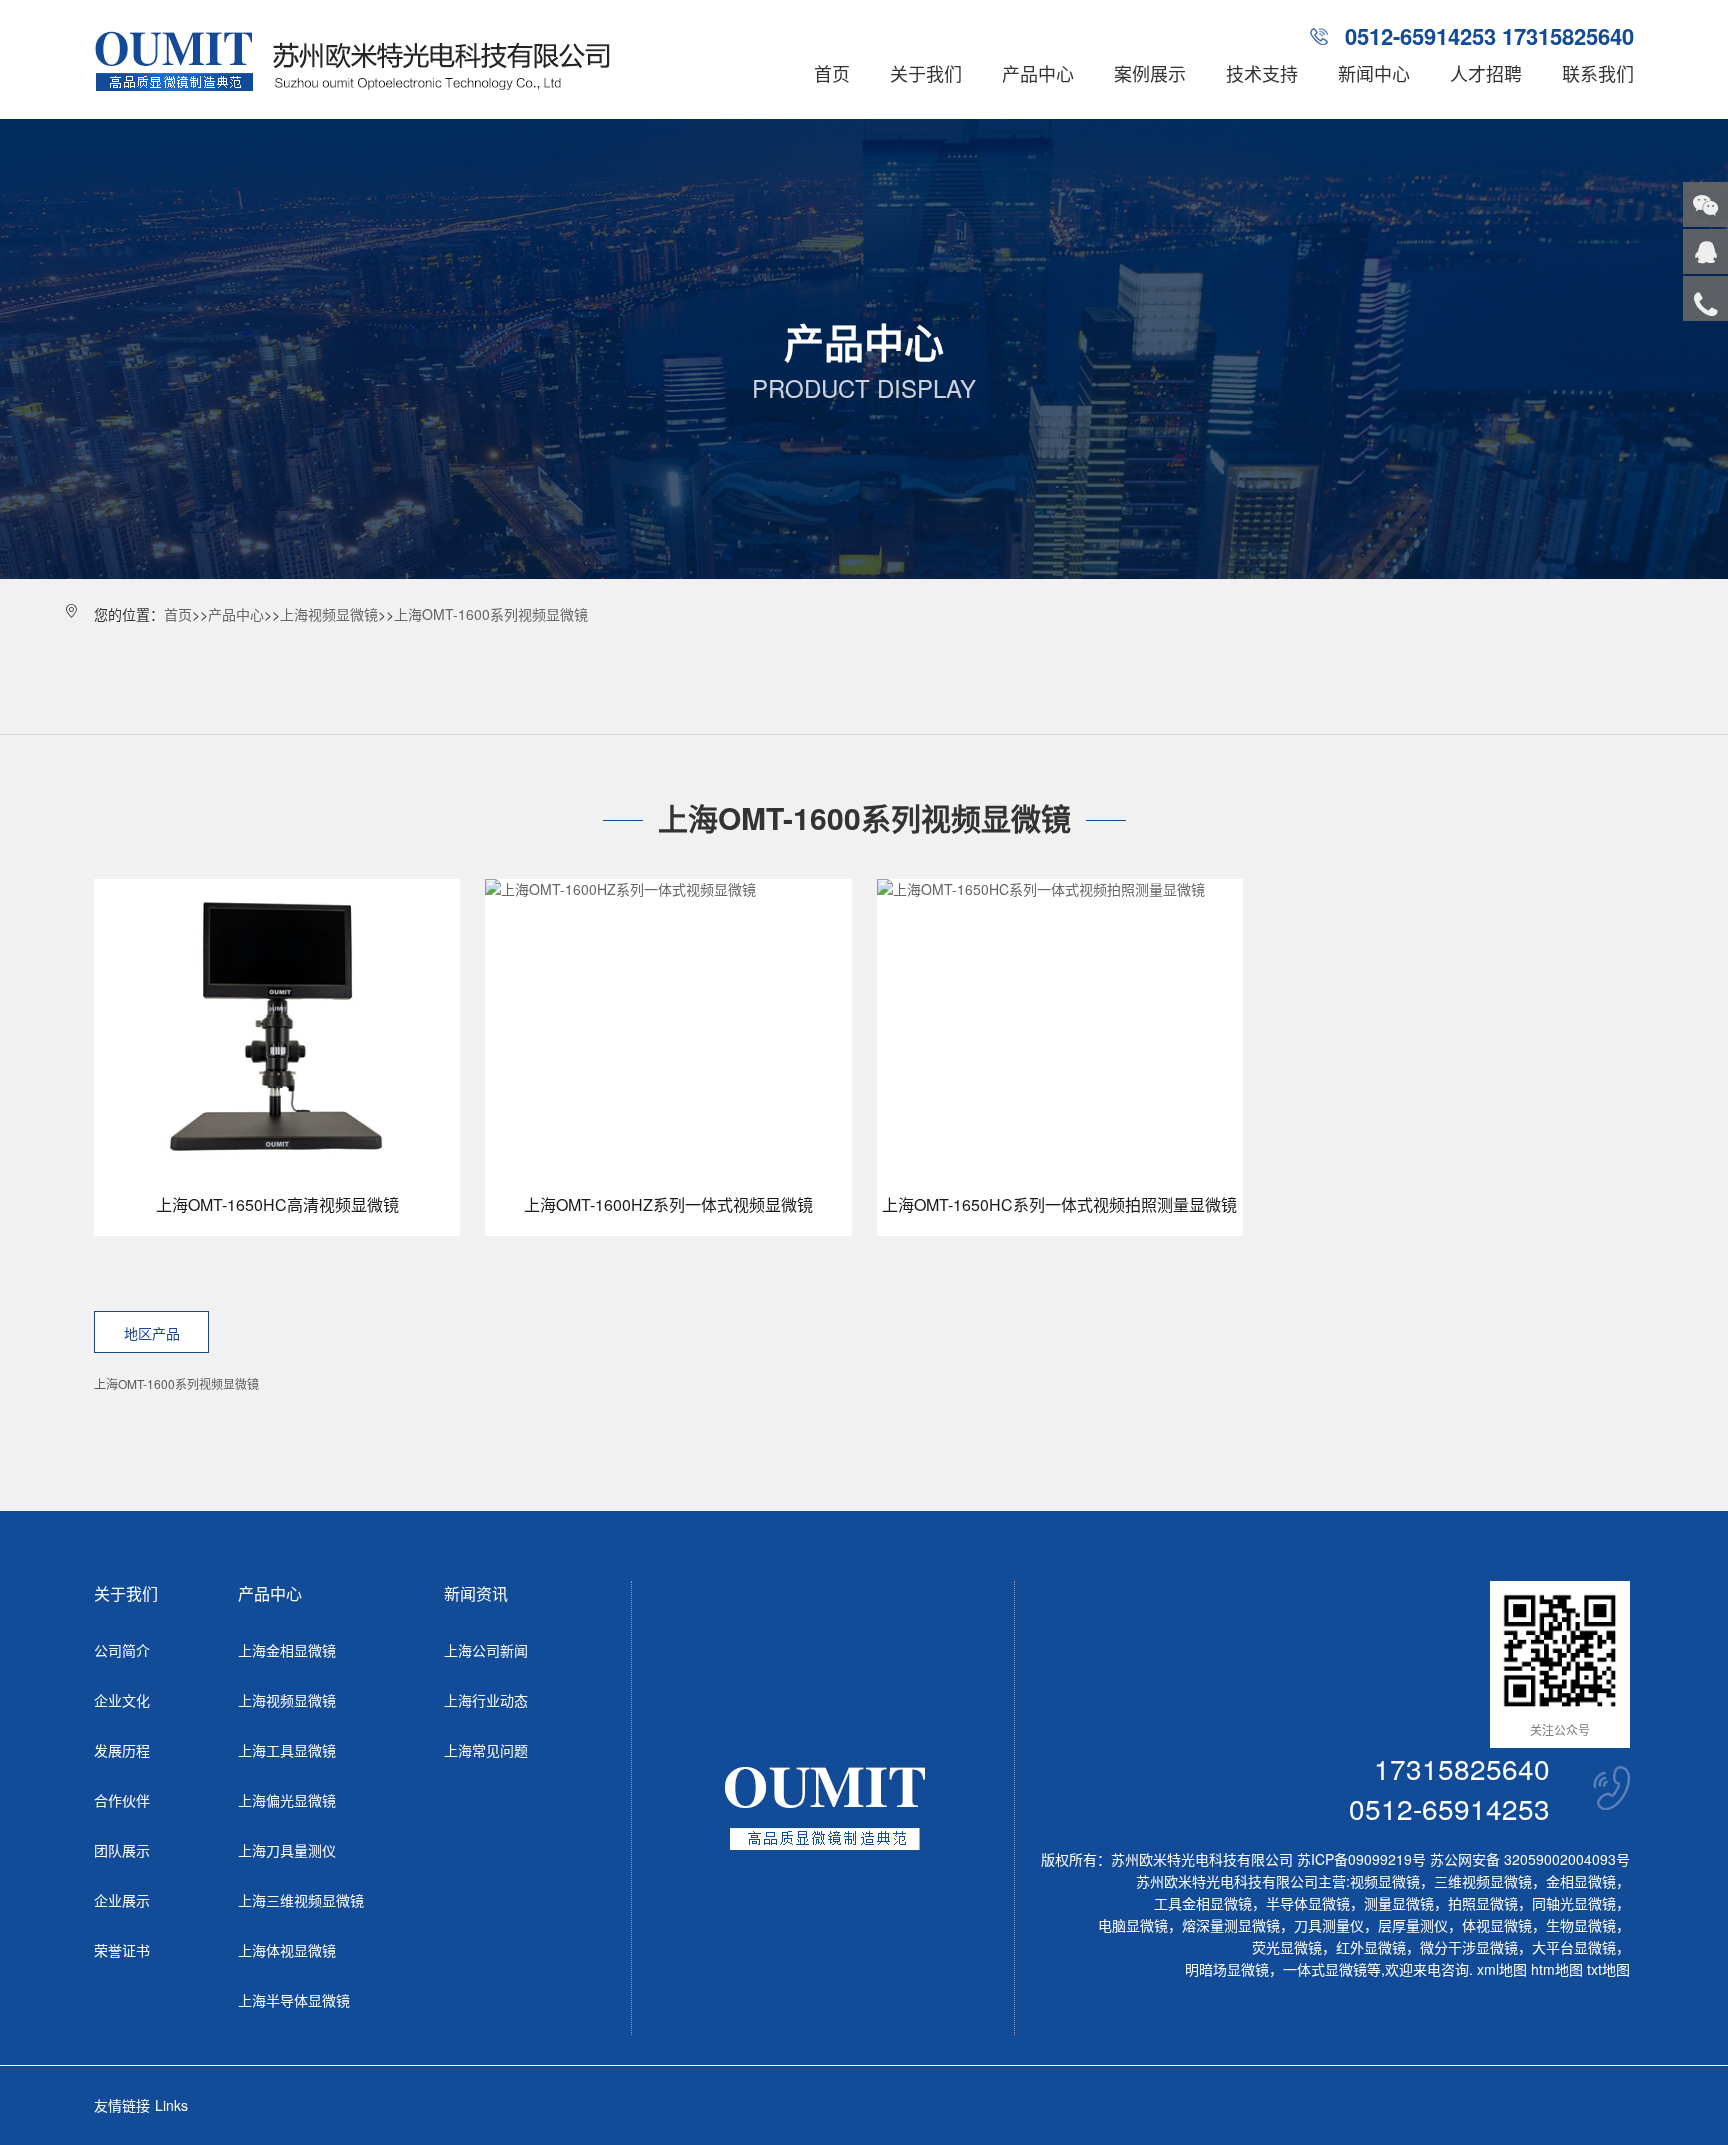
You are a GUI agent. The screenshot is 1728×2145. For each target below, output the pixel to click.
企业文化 (122, 1700)
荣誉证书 (122, 1950)
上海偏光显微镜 (287, 1800)
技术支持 (1262, 73)
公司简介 (122, 1650)
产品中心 (1038, 73)
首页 (832, 73)
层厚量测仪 (1413, 1925)
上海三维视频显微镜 (301, 1900)
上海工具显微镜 (287, 1750)
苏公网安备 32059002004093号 (1528, 1859)
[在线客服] (1705, 251)
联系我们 (1598, 73)
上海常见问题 (486, 1750)
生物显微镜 (1581, 1925)
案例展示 (1150, 73)
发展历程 (122, 1750)
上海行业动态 (486, 1700)
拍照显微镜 (1483, 1903)
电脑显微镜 (1133, 1925)
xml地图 (1502, 1969)
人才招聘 (1486, 73)
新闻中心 (1374, 73)
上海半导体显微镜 (294, 2000)
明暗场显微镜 (1227, 1969)
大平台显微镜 (1574, 1947)
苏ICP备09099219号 (1361, 1859)
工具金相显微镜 (1203, 1903)
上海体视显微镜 (287, 1950)
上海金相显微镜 (287, 1650)
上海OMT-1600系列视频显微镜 (491, 614)
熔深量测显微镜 (1231, 1925)
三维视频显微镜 (1483, 1881)
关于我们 (926, 73)
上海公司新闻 (486, 1650)
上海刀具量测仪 (287, 1850)
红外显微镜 (1371, 1947)
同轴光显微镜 (1574, 1903)
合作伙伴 (122, 1800)
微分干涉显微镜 (1469, 1947)
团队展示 (122, 1850)
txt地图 (1608, 1969)
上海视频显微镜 (329, 614)
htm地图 (1557, 1969)
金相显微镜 (1581, 1881)
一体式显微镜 (1325, 1969)
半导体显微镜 (1308, 1903)
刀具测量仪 (1329, 1925)
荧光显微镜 (1287, 1947)
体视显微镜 (1497, 1925)
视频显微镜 (1385, 1881)
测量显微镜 (1399, 1903)
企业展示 (122, 1900)
